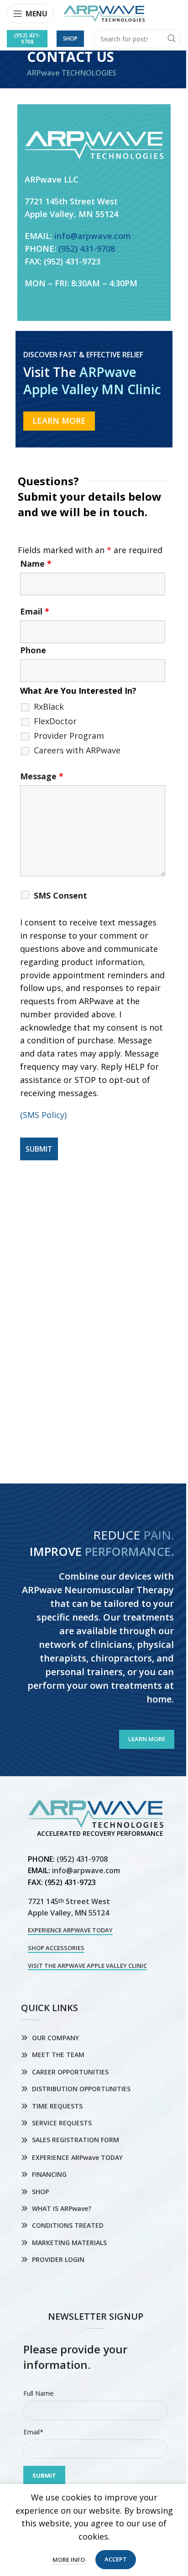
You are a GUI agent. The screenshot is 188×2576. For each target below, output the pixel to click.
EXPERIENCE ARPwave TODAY (70, 1931)
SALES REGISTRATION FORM (76, 2140)
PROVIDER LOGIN (58, 2259)
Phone (33, 650)
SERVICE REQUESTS (62, 2123)
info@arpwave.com (93, 236)
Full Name (39, 2393)
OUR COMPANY (55, 2038)
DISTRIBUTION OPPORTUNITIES (81, 2089)
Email (35, 611)
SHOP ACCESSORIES (56, 1948)
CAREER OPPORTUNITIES (70, 2072)
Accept (116, 2559)
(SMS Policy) (43, 1115)
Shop (70, 38)
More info (69, 2560)
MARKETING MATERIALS (69, 2243)
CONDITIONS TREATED (68, 2225)
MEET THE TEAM (58, 2055)
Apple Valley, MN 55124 (68, 1913)
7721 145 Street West (69, 1901)
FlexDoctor (55, 721)
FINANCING (49, 2174)
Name (36, 564)
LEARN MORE (59, 421)
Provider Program (69, 736)
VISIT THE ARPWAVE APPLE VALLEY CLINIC (87, 1966)
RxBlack (49, 706)
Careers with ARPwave (77, 750)
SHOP (40, 2192)
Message (42, 776)
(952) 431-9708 (27, 38)
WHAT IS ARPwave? (62, 2208)
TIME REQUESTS (57, 2106)
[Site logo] (104, 13)
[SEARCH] (172, 39)
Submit (44, 2475)
